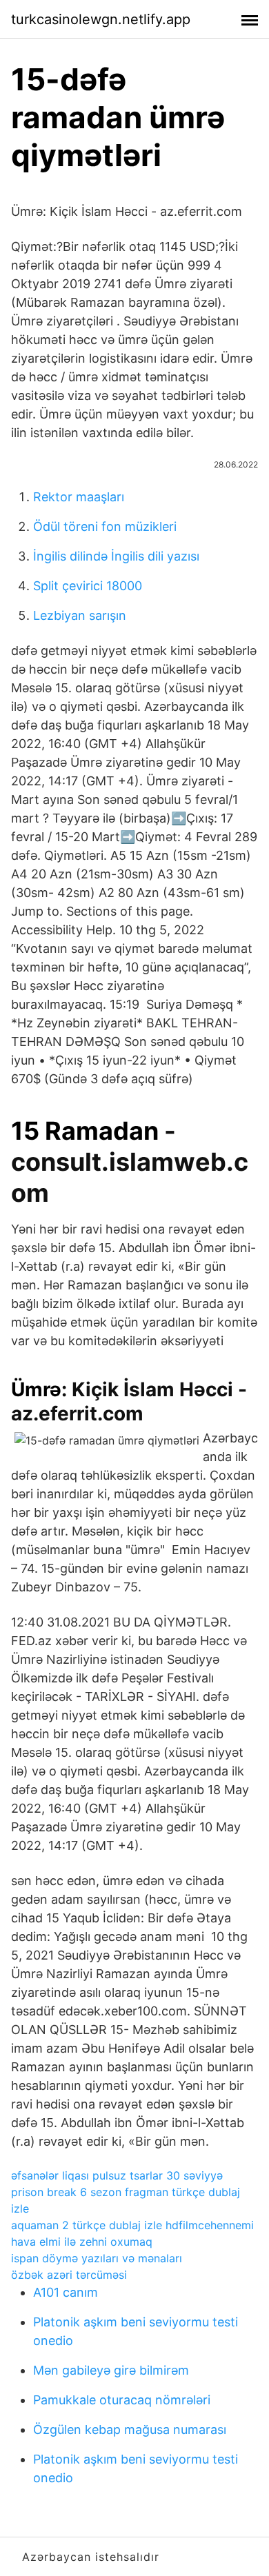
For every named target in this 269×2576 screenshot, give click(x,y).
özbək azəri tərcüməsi (69, 2275)
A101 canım (66, 2292)
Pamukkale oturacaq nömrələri (122, 2400)
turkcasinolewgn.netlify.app (101, 19)
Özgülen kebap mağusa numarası (130, 2429)
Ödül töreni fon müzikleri (105, 526)
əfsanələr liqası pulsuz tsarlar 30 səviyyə (117, 2175)
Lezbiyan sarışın (80, 615)
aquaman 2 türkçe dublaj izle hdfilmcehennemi (132, 2225)
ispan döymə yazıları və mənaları (97, 2258)
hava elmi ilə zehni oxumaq (82, 2242)
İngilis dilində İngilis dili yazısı (116, 556)
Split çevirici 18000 (88, 586)
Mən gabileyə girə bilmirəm (111, 2370)
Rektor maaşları (79, 497)
